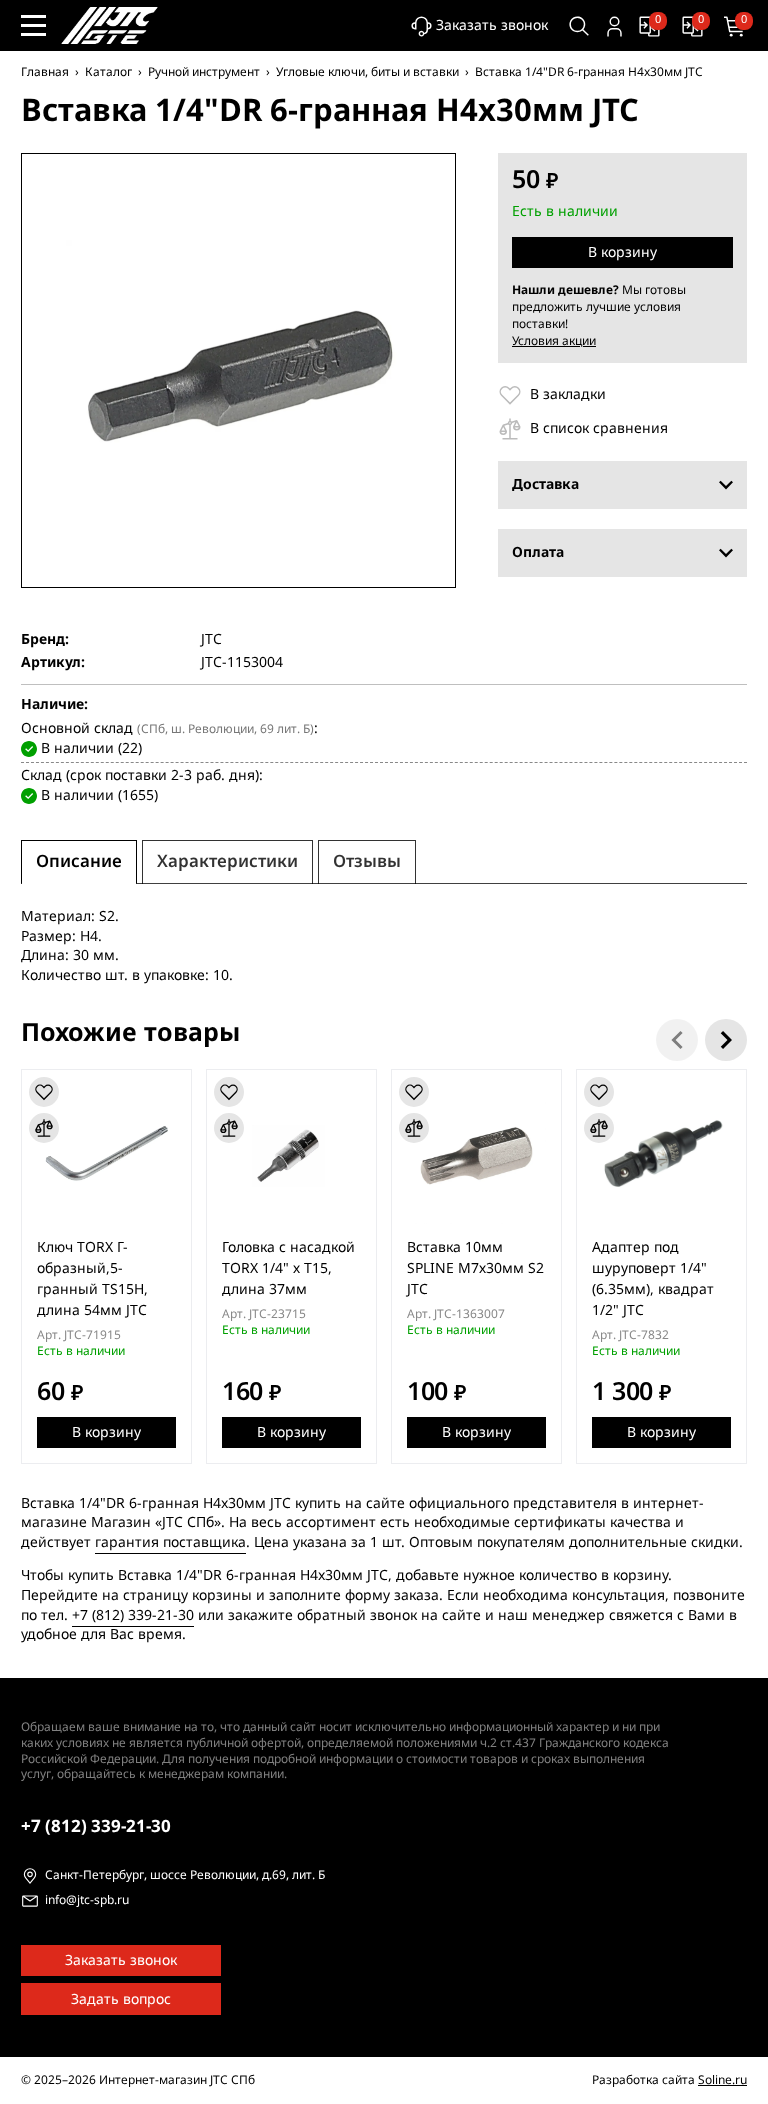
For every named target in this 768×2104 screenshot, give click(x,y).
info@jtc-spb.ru (87, 1901)
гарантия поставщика (170, 1542)
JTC (211, 640)
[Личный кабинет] (614, 26)
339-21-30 (96, 1826)
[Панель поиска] (579, 26)
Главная (45, 72)
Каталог (108, 72)
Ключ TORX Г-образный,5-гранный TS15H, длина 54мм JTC (92, 1279)
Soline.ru (722, 2080)
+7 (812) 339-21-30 (133, 1615)
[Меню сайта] (33, 25)
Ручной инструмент (204, 72)
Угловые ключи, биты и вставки (367, 72)
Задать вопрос (121, 1999)
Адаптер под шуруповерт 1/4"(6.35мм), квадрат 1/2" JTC (653, 1279)
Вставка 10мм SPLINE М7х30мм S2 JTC (475, 1268)
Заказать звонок (492, 25)
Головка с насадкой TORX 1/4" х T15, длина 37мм (288, 1268)
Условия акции (554, 341)
